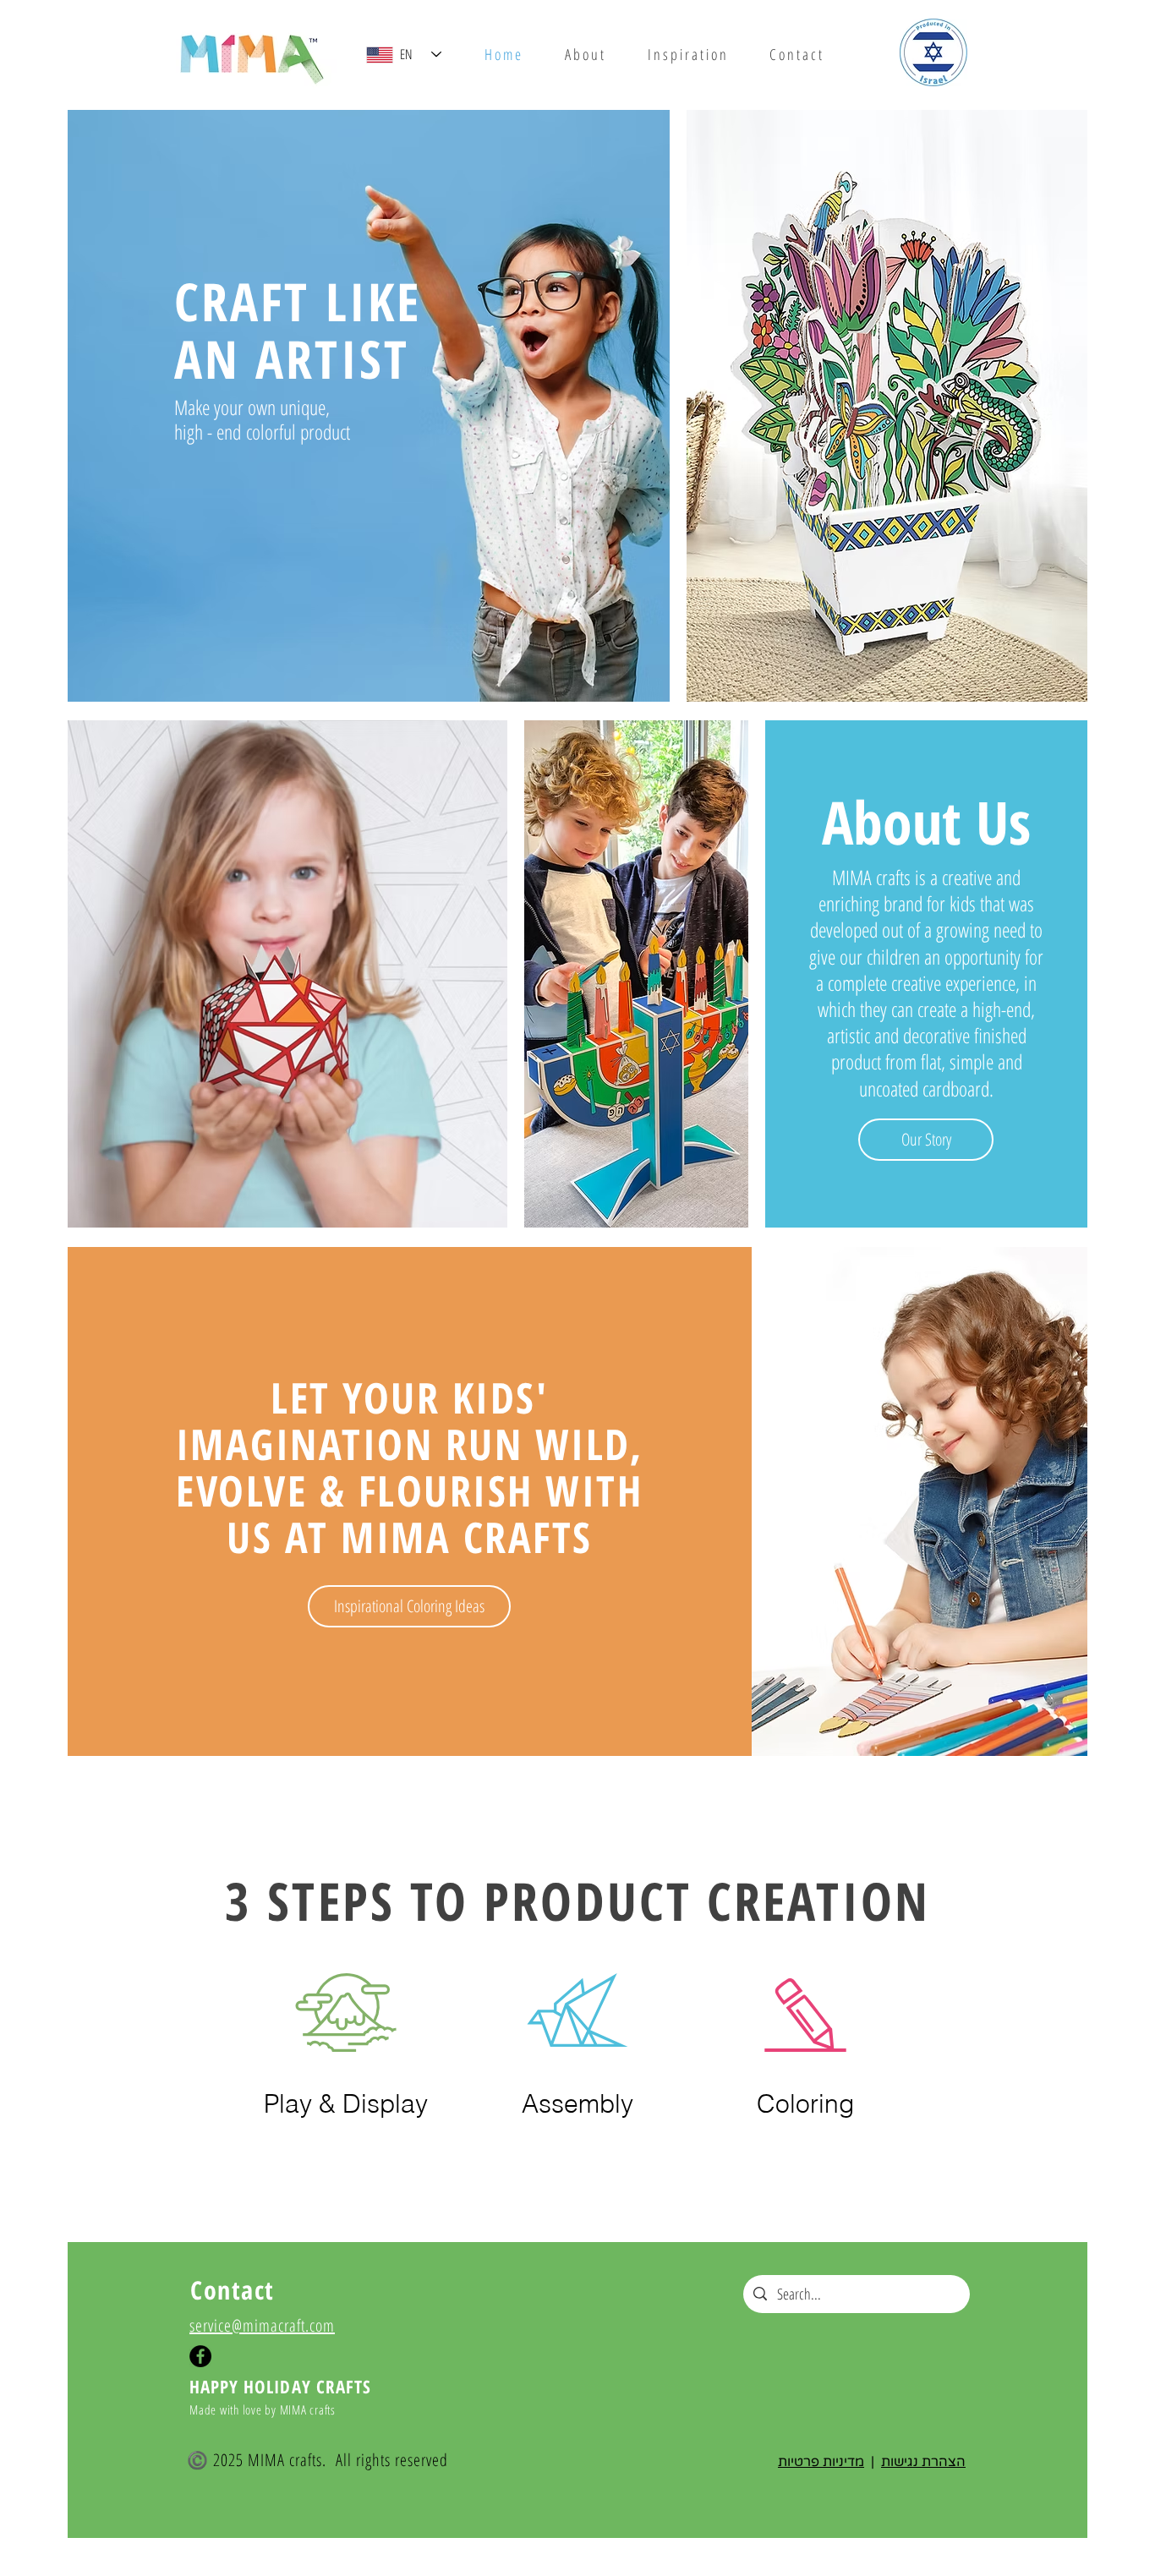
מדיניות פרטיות (821, 2462)
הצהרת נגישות (923, 2462)
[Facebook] (200, 2356)
